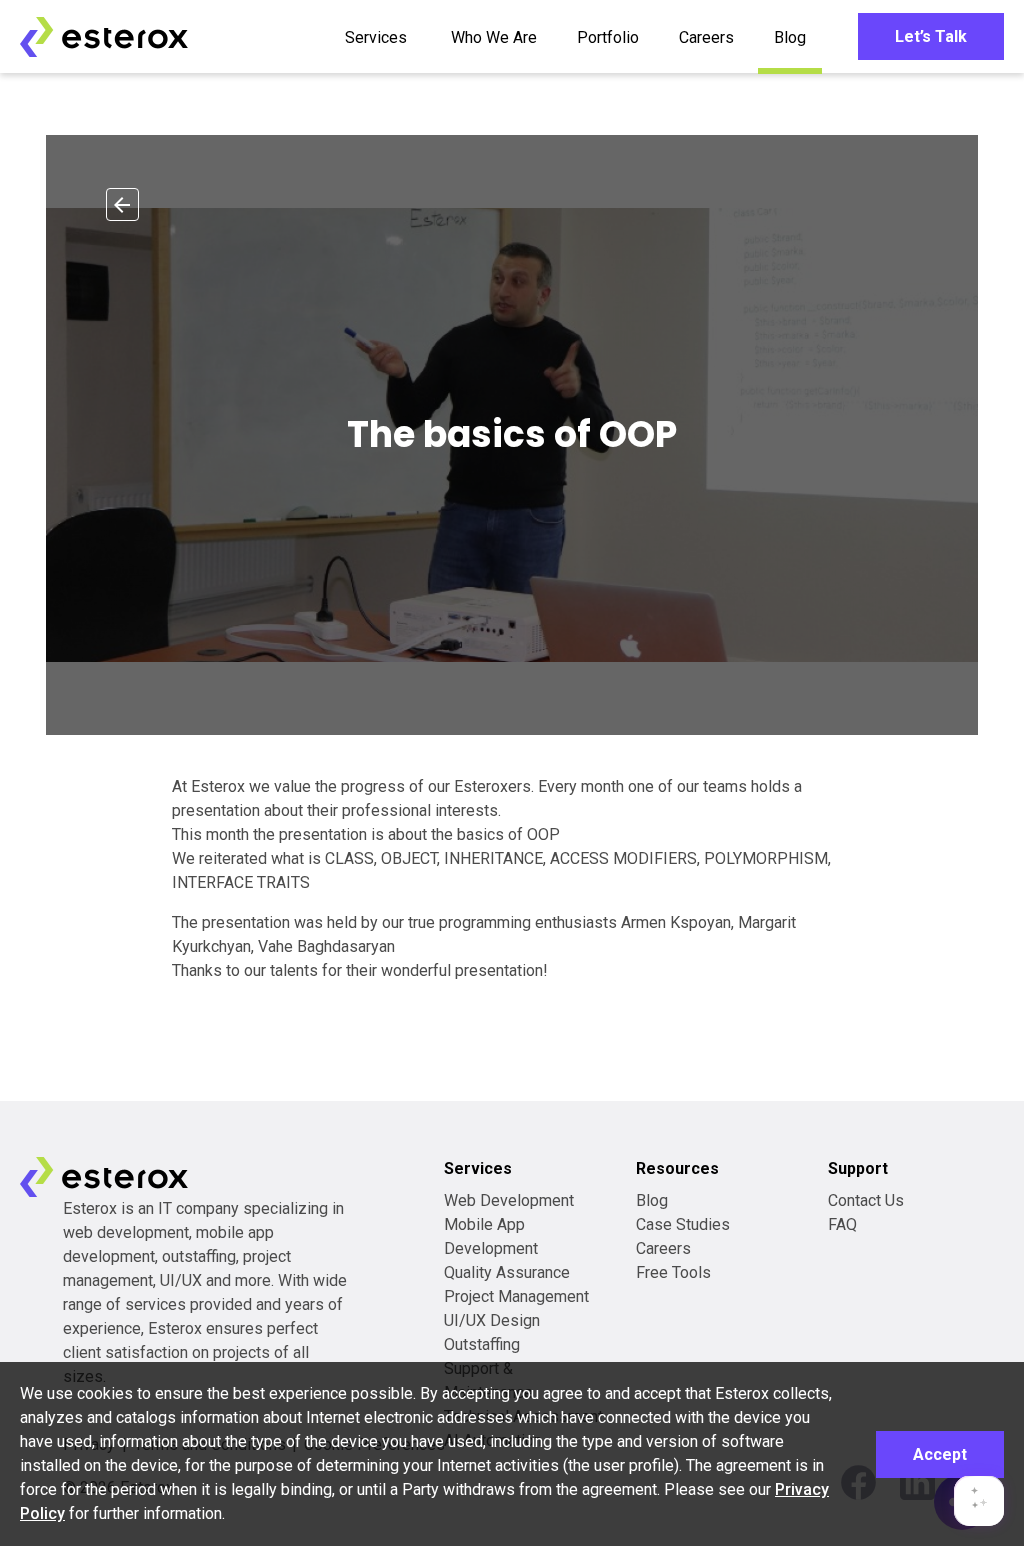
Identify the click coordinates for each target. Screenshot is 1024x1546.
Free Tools (673, 1272)
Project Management (516, 1296)
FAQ (842, 1224)
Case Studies (683, 1224)
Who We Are (494, 37)
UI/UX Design (492, 1320)
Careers (706, 37)
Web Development (509, 1200)
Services (376, 37)
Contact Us (866, 1200)
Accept (940, 1454)
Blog (790, 37)
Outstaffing (482, 1344)
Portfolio (608, 37)
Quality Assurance (507, 1272)
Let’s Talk (931, 36)
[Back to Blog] (122, 204)
